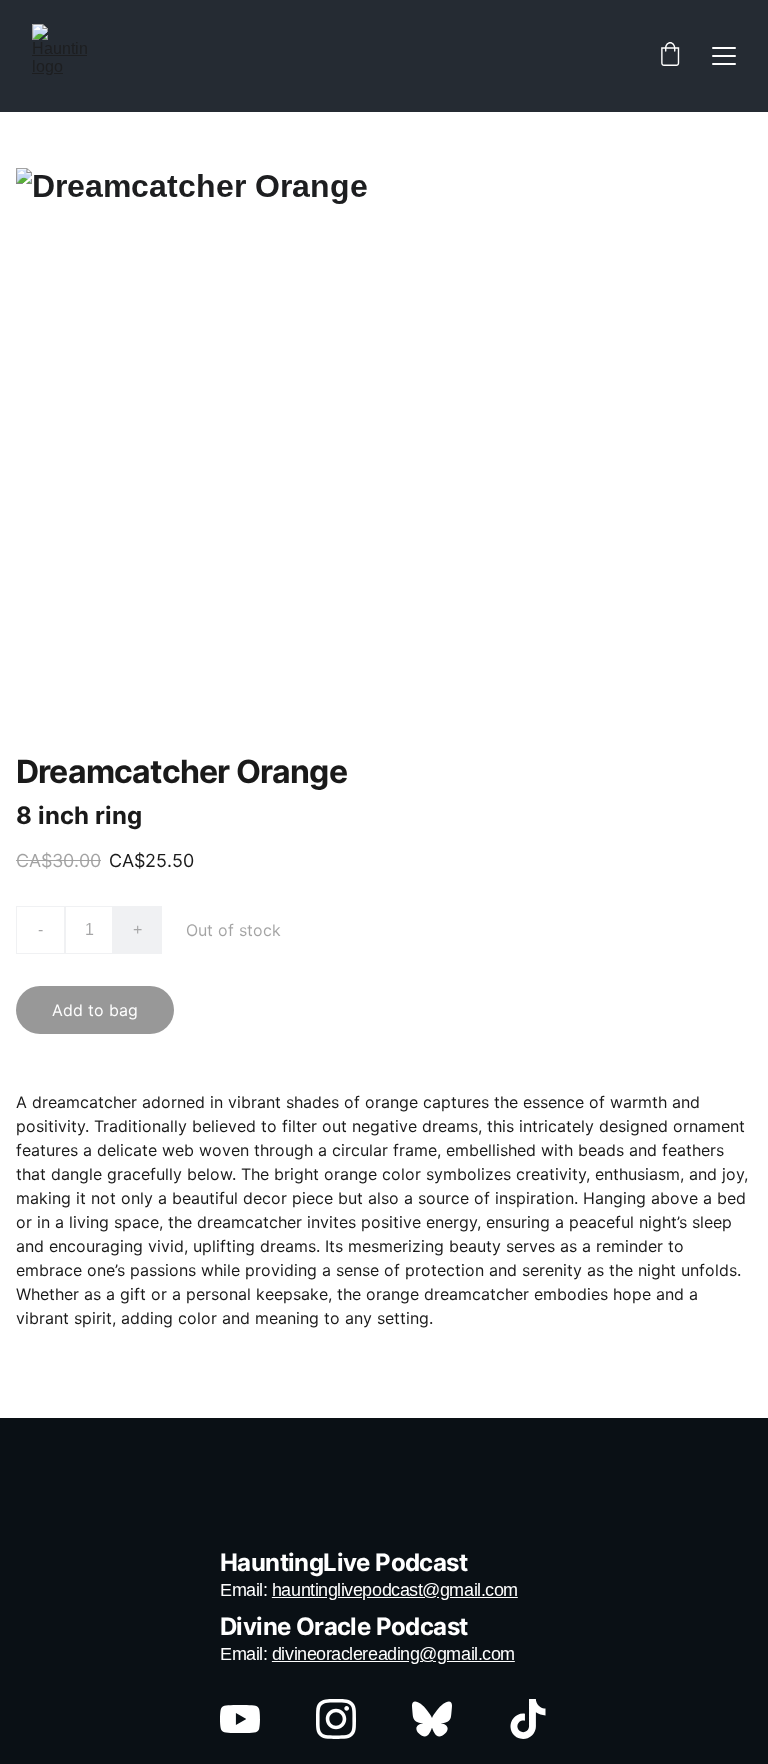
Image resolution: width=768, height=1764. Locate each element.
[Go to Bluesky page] (442, 1719)
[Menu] (724, 56)
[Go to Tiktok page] (528, 1719)
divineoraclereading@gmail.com (393, 1654)
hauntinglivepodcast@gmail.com (395, 1590)
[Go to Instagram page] (346, 1719)
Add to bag (95, 1010)
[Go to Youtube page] (250, 1719)
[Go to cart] (670, 56)
